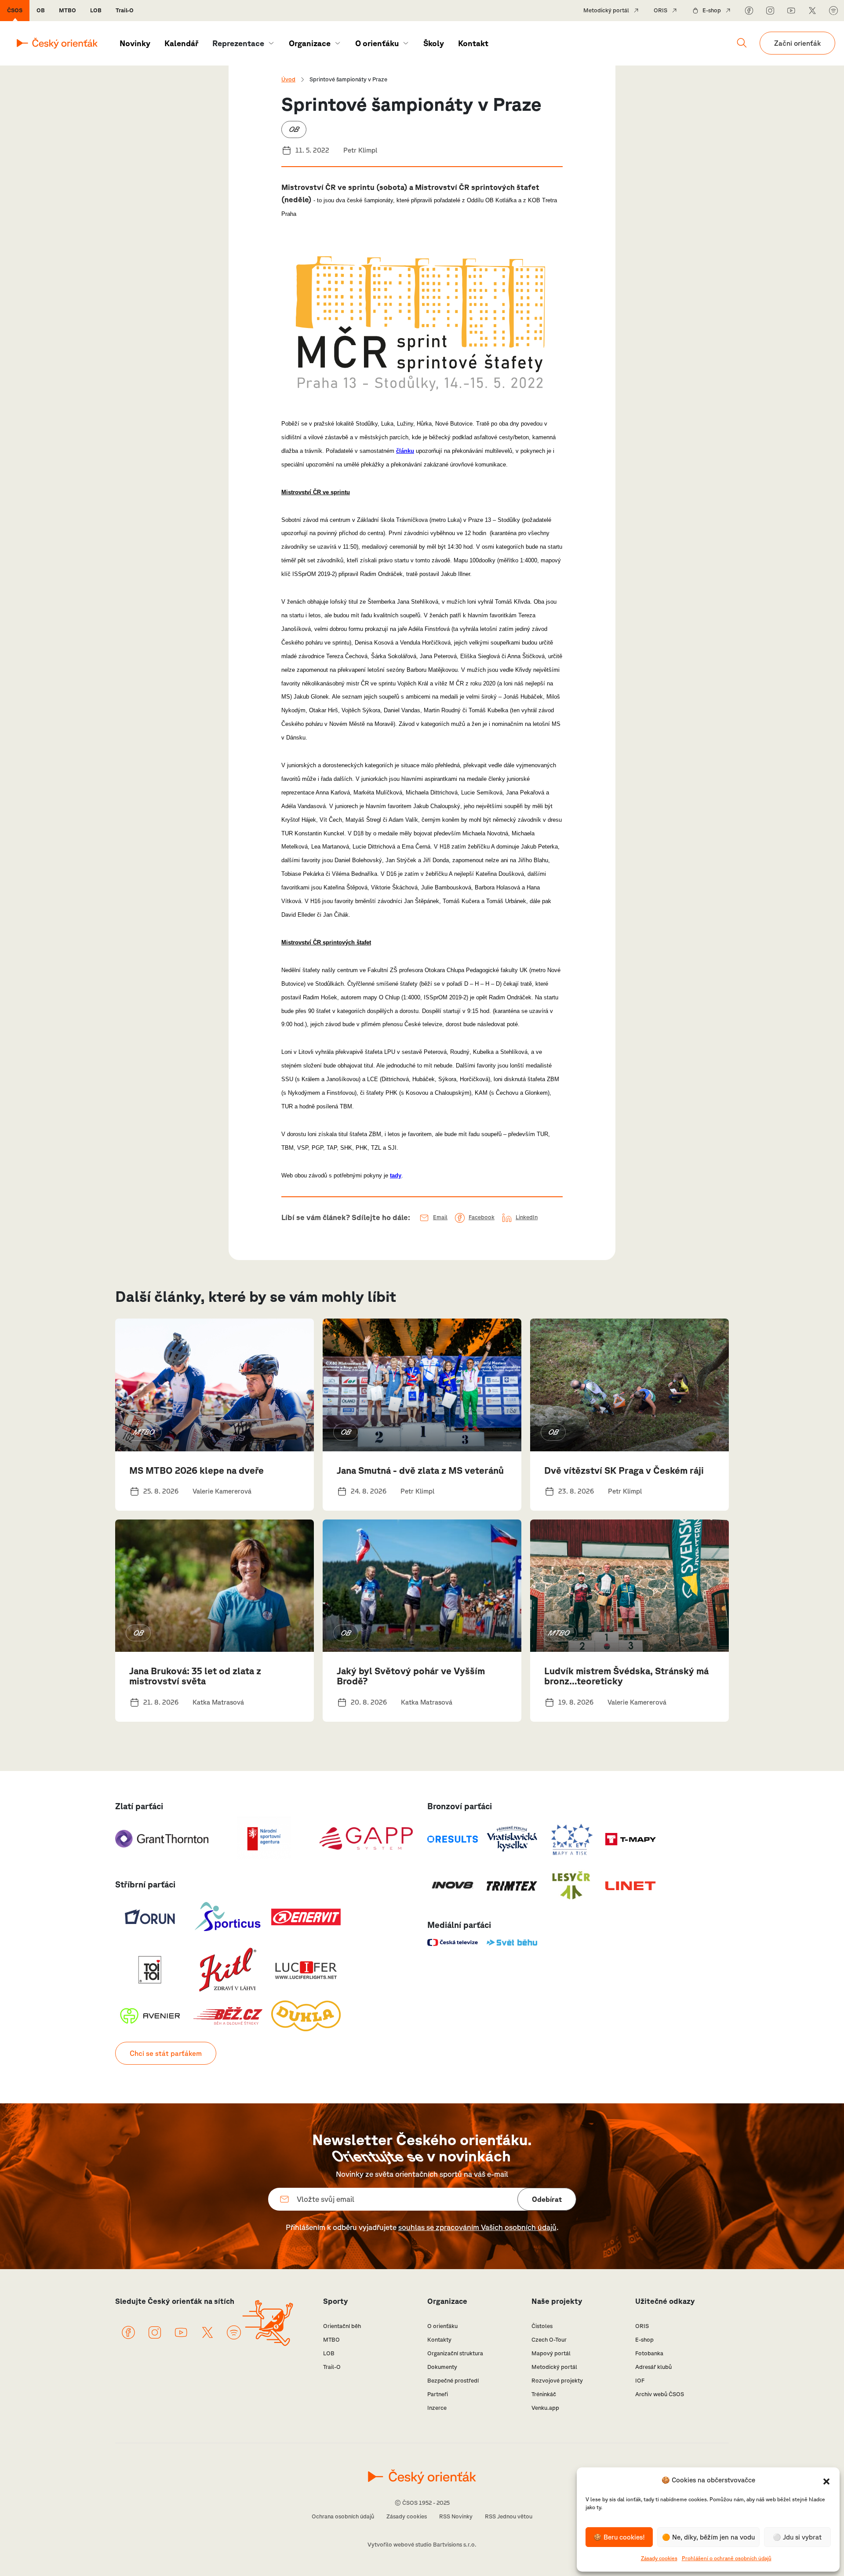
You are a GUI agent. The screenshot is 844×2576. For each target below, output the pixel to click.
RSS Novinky (456, 2516)
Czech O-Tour (549, 2340)
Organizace (310, 43)
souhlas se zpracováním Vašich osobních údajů (477, 2227)
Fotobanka (649, 2353)
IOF (640, 2381)
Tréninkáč (544, 2394)
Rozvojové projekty (557, 2381)
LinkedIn (527, 1217)
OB (41, 10)
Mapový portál (551, 2353)
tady (396, 1175)
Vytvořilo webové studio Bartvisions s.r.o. (422, 2545)
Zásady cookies (659, 2558)
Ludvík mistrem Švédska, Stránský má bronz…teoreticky (626, 1676)
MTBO (67, 10)
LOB (96, 10)
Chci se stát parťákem (166, 2053)
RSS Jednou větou (509, 2516)
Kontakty (439, 2340)
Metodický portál (606, 10)
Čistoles (542, 2326)
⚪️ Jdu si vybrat (797, 2537)
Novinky (135, 43)
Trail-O (125, 10)
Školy (434, 43)
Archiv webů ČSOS (660, 2394)
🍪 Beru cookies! (619, 2537)
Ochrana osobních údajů (343, 2516)
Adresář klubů (653, 2367)
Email (440, 1217)
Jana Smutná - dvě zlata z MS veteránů (420, 1470)
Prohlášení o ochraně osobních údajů (727, 2558)
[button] (826, 2481)
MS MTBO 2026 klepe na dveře (196, 1470)
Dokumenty (442, 2367)
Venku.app (545, 2408)
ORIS (660, 10)
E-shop (712, 10)
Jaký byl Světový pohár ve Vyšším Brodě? (411, 1676)
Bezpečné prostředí (453, 2381)
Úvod (288, 79)
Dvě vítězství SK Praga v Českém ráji (624, 1470)
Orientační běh (342, 2326)
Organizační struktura (455, 2353)
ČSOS (15, 10)
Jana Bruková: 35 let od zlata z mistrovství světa (195, 1676)
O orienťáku (377, 43)
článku (405, 451)
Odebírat (547, 2199)
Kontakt (473, 43)
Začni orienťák (797, 43)
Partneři (438, 2394)
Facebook (482, 1217)
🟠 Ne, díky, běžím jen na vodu (708, 2537)
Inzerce (437, 2408)
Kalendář (181, 43)
